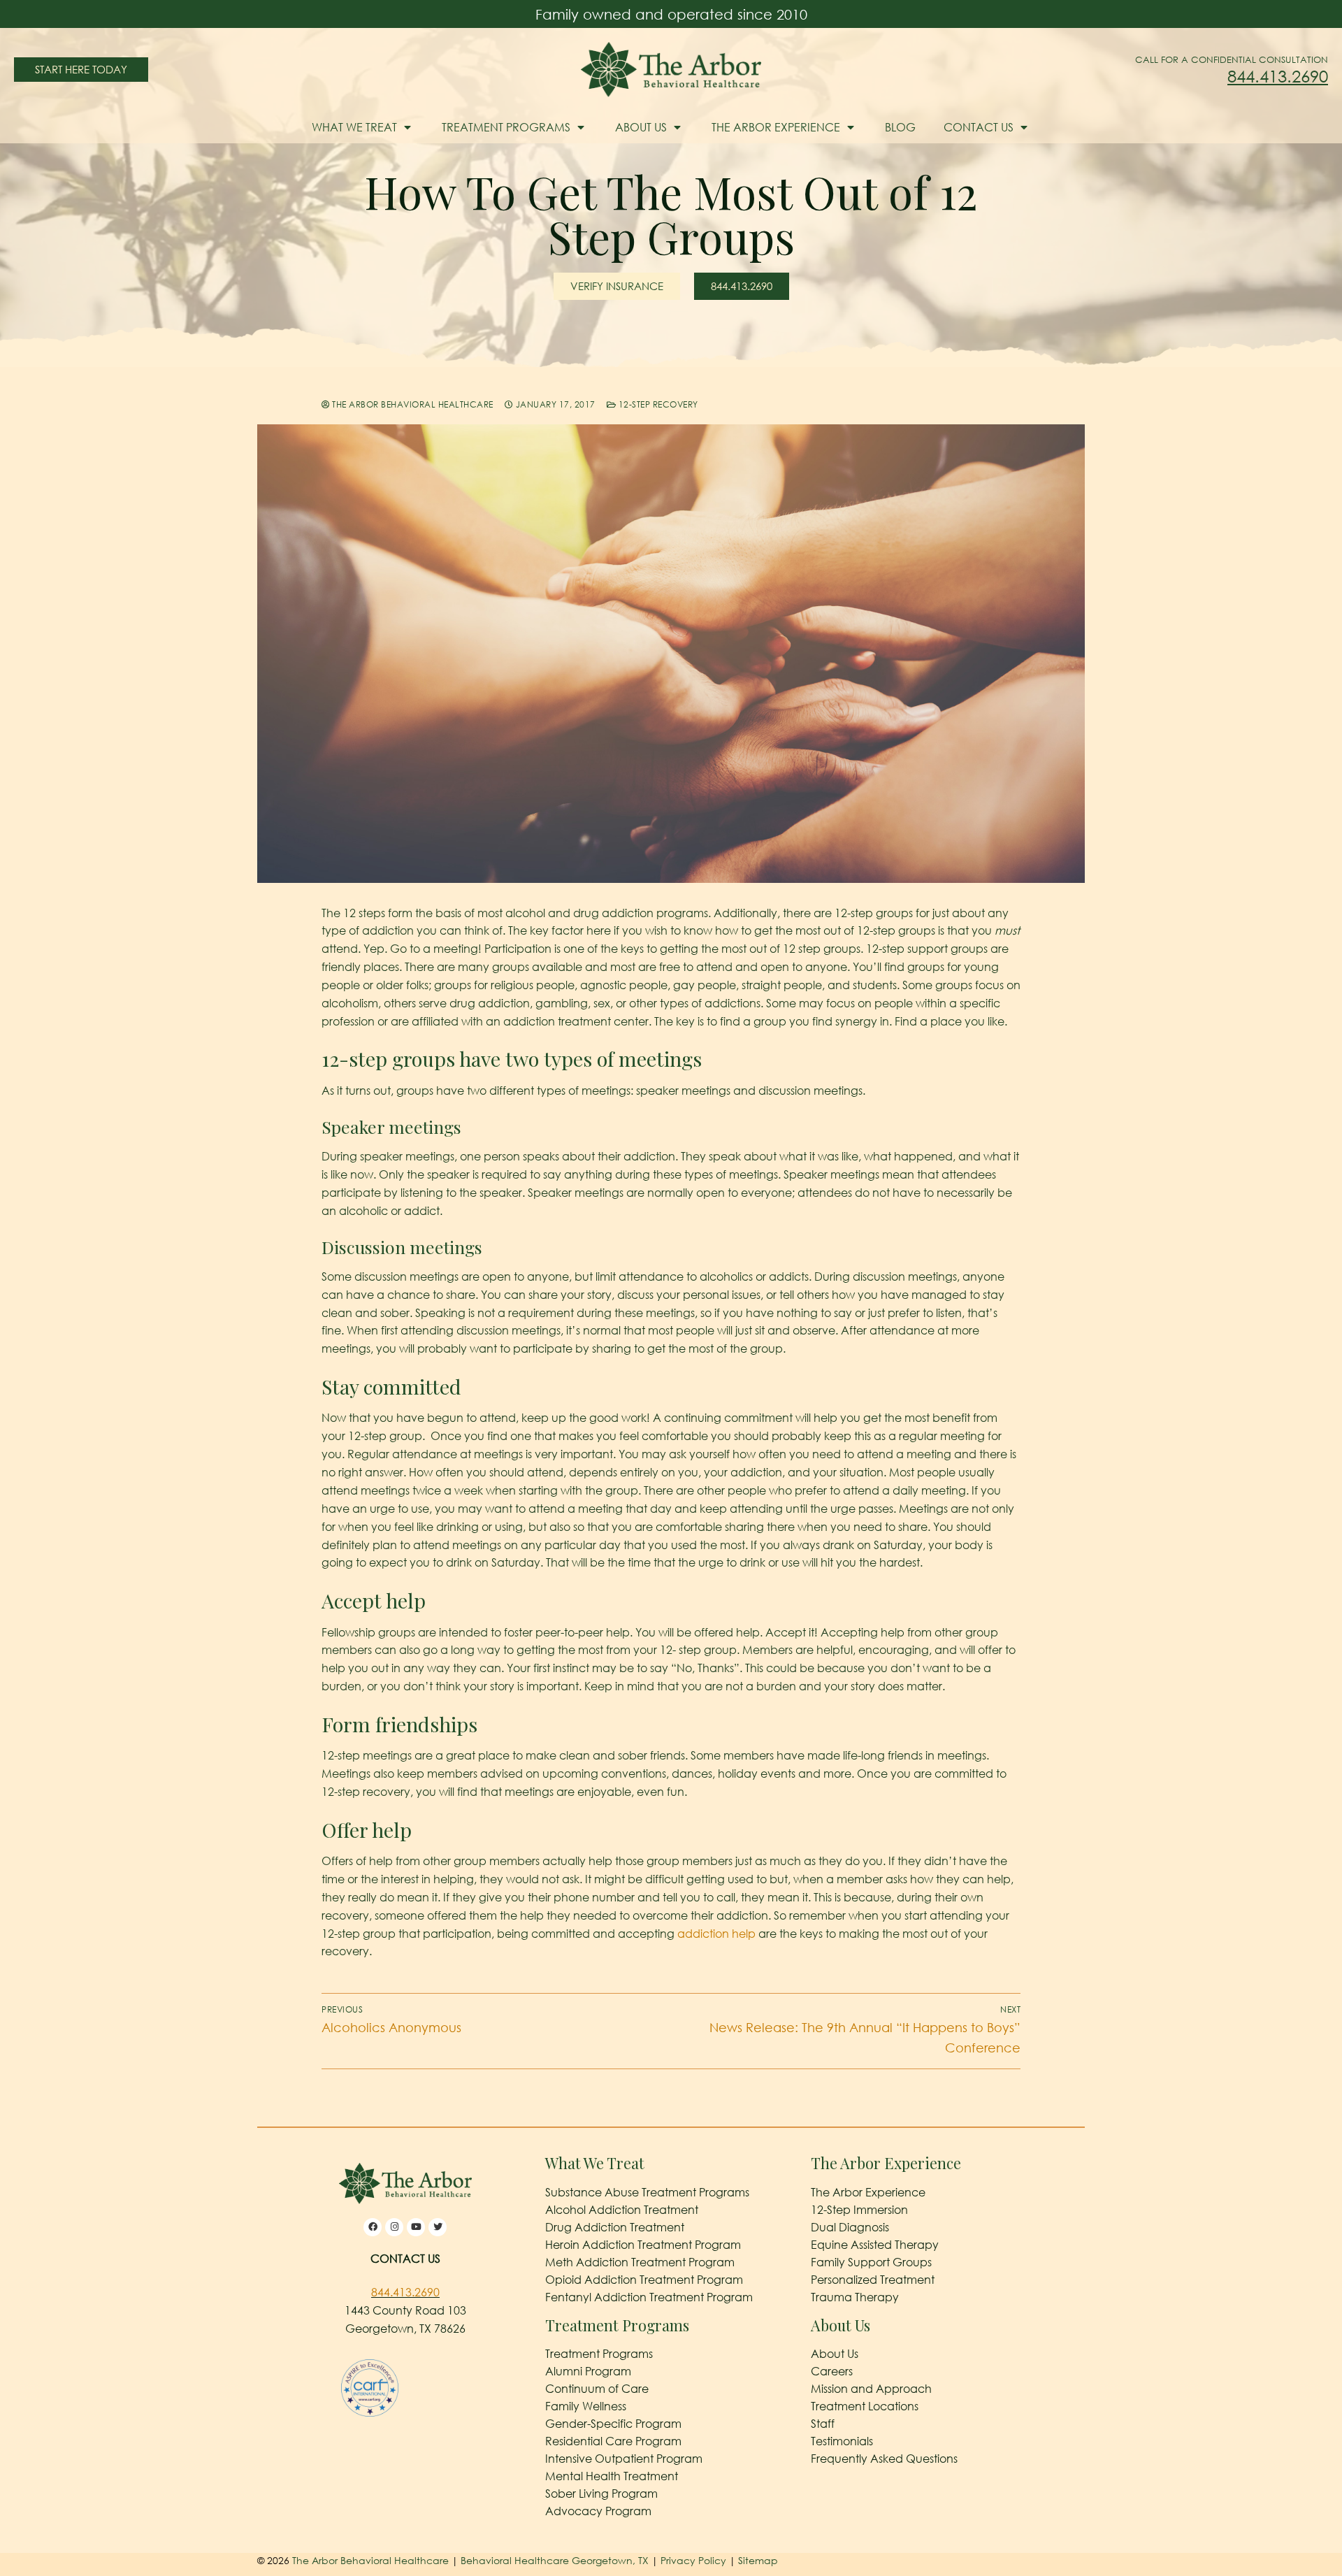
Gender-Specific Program (613, 2424)
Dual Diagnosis (850, 2227)
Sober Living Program (601, 2494)
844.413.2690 (1278, 76)
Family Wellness (586, 2406)
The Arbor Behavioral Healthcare (412, 404)
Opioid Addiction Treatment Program (644, 2280)
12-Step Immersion (859, 2210)
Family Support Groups (871, 2262)
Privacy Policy (695, 2560)
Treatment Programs (506, 127)
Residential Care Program (613, 2441)
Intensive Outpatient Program (624, 2459)
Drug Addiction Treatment (615, 2227)
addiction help (716, 1934)
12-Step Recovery (657, 404)
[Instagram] (394, 2227)
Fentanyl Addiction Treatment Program (649, 2297)
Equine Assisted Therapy (875, 2245)
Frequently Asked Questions (884, 2459)
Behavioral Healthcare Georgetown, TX (555, 2560)
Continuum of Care (597, 2389)
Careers (832, 2371)
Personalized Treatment (873, 2280)
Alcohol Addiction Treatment (622, 2210)
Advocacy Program (598, 2511)
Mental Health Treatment (612, 2476)
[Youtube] (416, 2227)
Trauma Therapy (855, 2297)
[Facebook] (373, 2227)
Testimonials (842, 2441)
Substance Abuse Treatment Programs (647, 2192)
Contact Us (979, 127)
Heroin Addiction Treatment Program (643, 2245)
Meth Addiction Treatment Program (640, 2262)
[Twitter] (438, 2227)
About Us (641, 127)
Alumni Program (588, 2371)
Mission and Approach (871, 2389)
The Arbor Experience (776, 127)
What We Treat (354, 127)
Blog (900, 127)
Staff (823, 2424)
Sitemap (758, 2560)
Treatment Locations (865, 2406)
